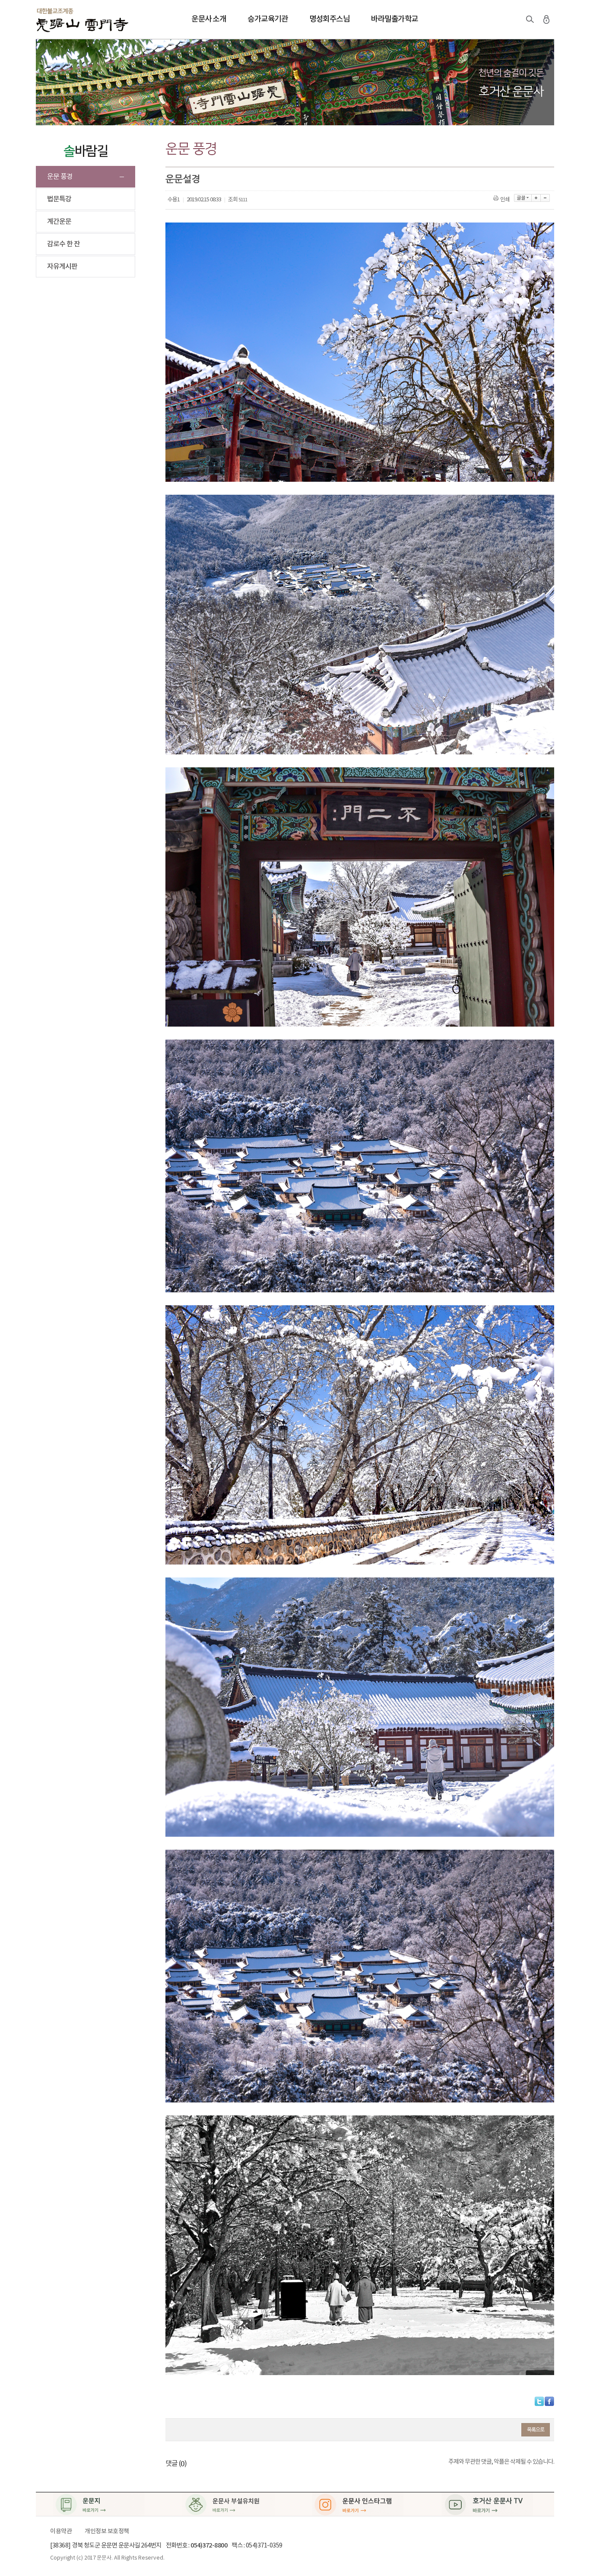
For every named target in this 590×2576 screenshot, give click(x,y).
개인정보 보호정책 (107, 2531)
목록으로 (536, 2430)
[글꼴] (523, 198)
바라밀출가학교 (395, 19)
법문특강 (59, 199)
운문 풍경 (60, 177)
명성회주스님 (329, 19)
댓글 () (176, 2464)
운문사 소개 (209, 19)
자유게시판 (62, 267)
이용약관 (61, 2531)
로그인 (546, 19)
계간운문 (59, 222)
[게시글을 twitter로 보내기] (539, 2401)
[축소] (545, 198)
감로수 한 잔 (63, 244)
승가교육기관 (268, 19)
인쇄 (505, 200)
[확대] (536, 198)
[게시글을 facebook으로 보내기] (549, 2401)
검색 (530, 19)
